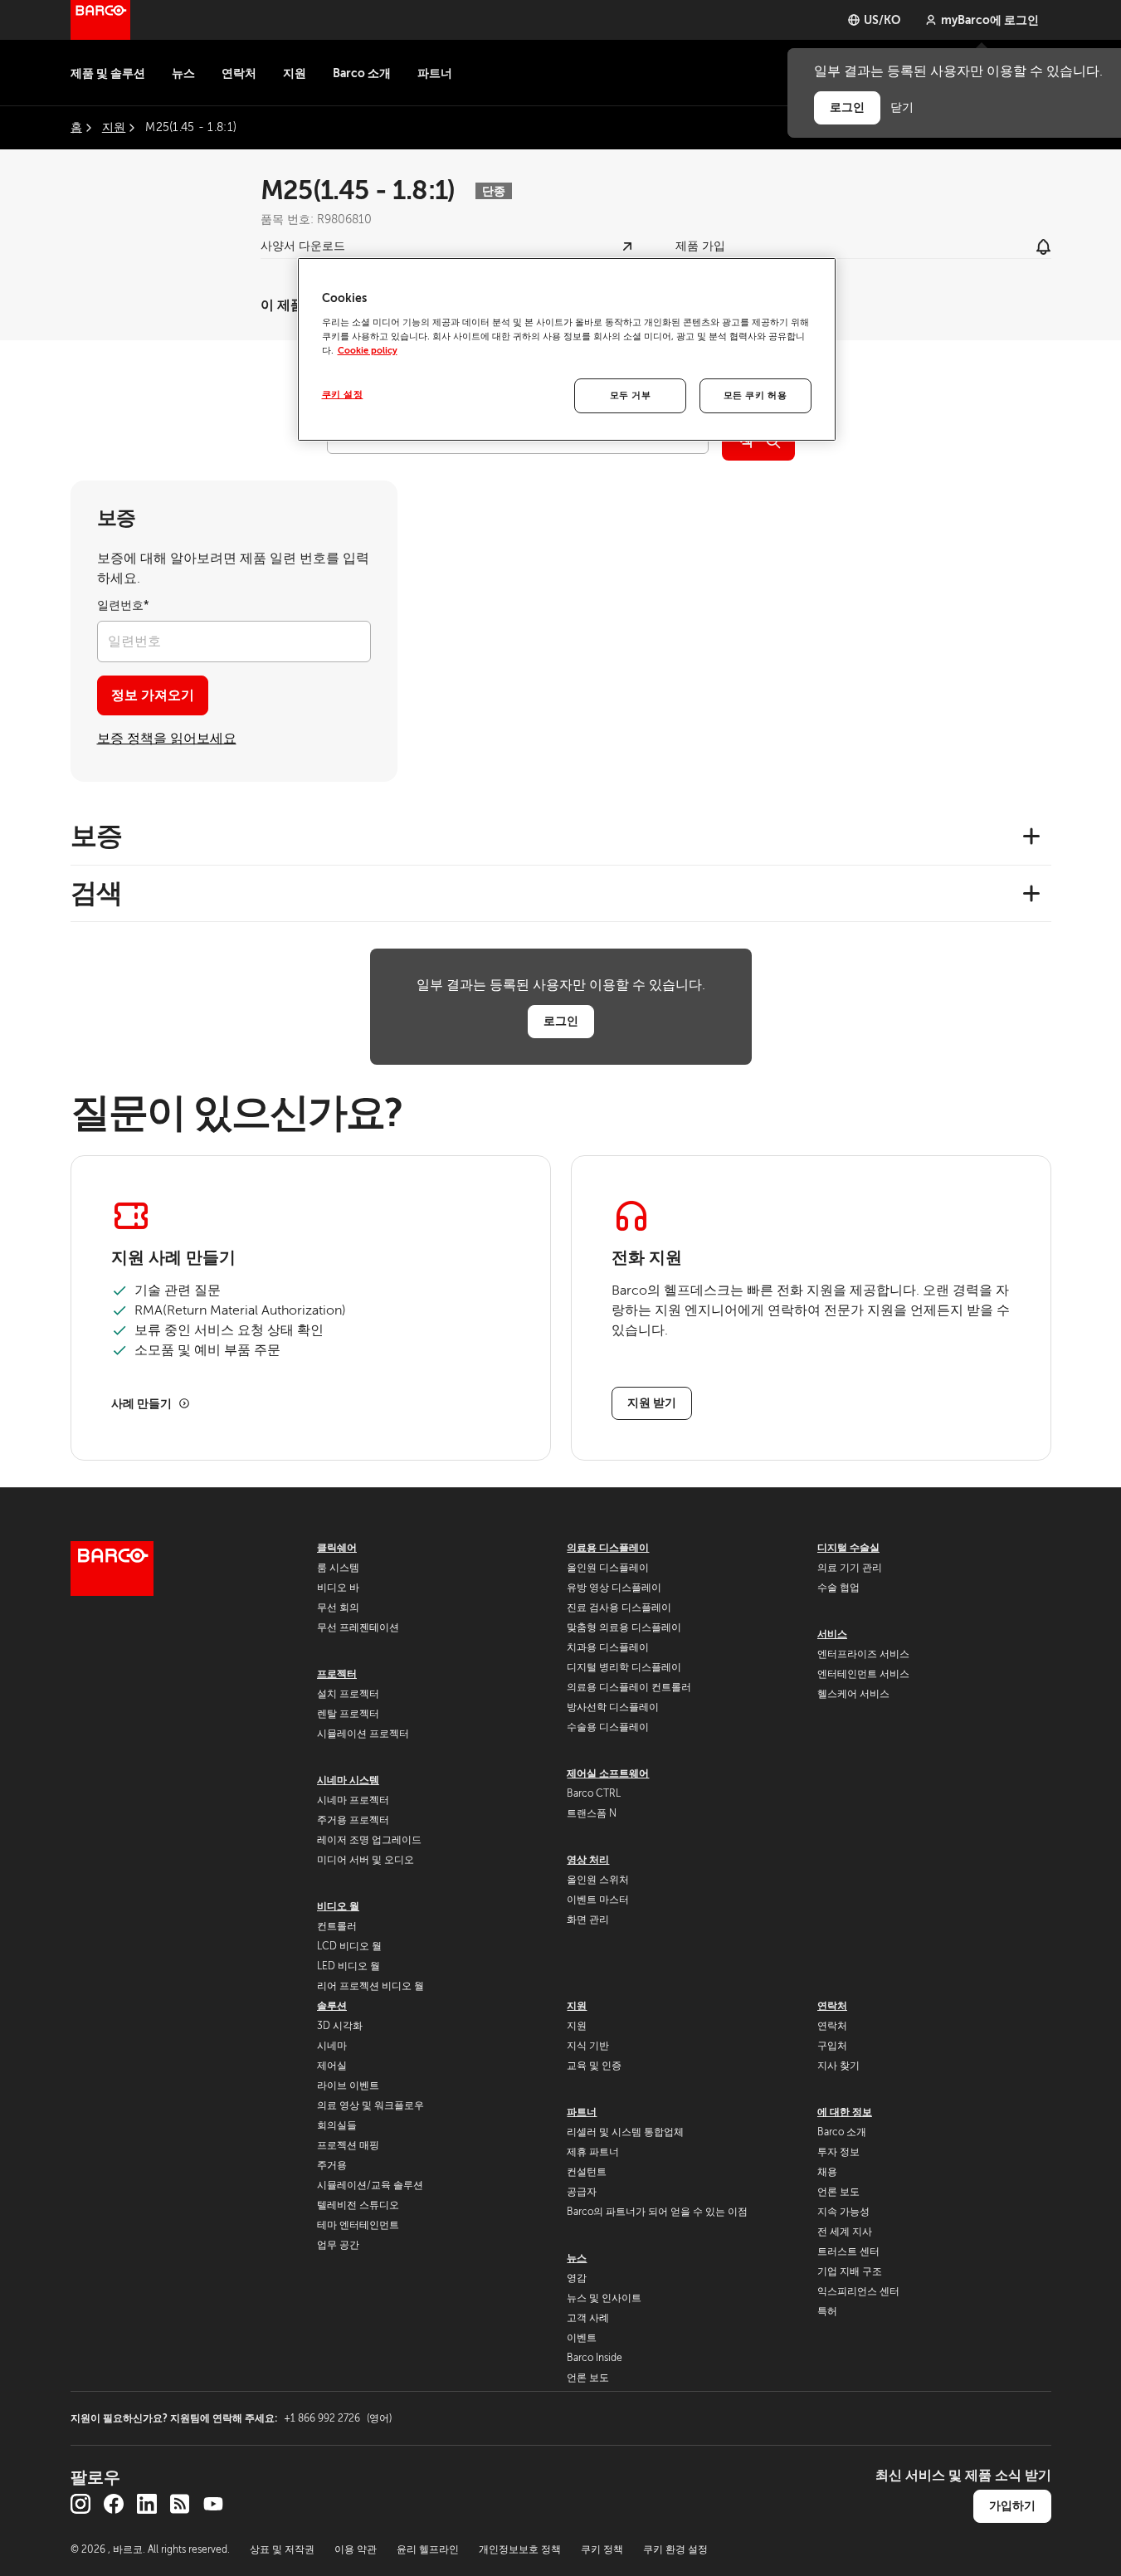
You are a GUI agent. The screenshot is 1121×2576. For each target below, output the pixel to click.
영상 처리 (588, 1860)
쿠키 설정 (343, 395)
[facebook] (114, 2504)
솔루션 (332, 2006)
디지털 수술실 (848, 1548)
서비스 (832, 1634)
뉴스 (183, 73)
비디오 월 (338, 1906)
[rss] (180, 2504)
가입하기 (1012, 2505)
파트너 (435, 73)
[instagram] (80, 2504)
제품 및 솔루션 (108, 73)
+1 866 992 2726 (338, 2418)
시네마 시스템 (348, 1780)
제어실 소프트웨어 (608, 1773)
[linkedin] (147, 2504)
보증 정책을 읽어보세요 (167, 739)
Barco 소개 (362, 73)
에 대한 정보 (845, 2112)
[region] (567, 349)
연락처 (239, 73)
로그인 (561, 1021)
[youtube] (213, 2504)
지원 (295, 73)
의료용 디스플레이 (608, 1548)
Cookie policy (368, 351)
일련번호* (123, 605)
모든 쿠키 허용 (755, 395)
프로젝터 (337, 1674)
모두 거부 (631, 395)
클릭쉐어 (337, 1548)
